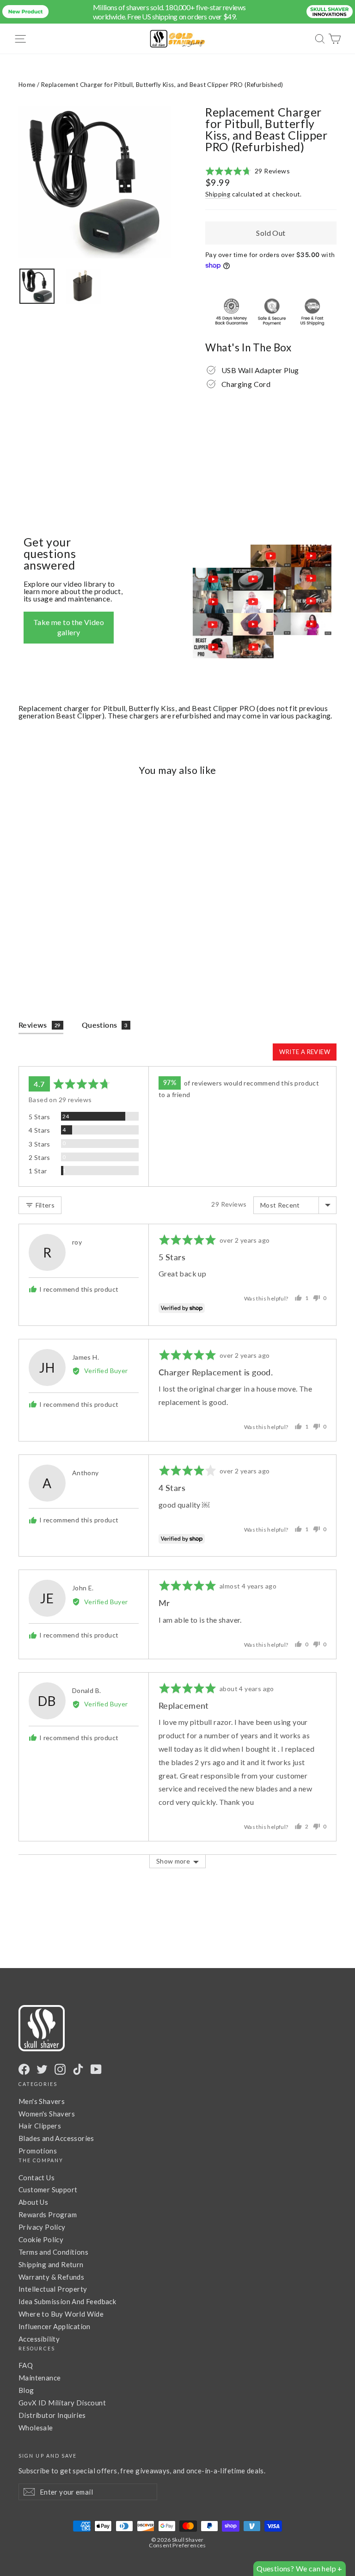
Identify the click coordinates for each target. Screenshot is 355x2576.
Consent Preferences (177, 2545)
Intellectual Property (53, 2289)
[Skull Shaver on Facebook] (24, 2069)
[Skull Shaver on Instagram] (60, 2069)
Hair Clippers (40, 2126)
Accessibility (39, 2339)
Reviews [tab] (40, 1025)
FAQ (26, 2365)
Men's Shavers (42, 2101)
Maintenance (40, 2378)
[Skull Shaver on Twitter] (42, 2069)
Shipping (218, 194)
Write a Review (305, 1052)
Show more (173, 1861)
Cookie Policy (41, 2239)
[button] (248, 171)
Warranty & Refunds (51, 2277)
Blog (26, 2390)
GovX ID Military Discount (62, 2403)
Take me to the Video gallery (69, 627)
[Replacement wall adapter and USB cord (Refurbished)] (37, 286)
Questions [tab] (105, 1025)
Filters (44, 1205)
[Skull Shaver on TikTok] (78, 2069)
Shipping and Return (51, 2264)
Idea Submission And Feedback (67, 2301)
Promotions (38, 2151)
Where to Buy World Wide (61, 2314)
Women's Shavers (47, 2114)
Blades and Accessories (56, 2138)
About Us (33, 2202)
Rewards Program (48, 2214)
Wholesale (36, 2428)
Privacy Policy (42, 2227)
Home (27, 85)
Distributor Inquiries (52, 2415)
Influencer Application (55, 2326)
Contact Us (37, 2177)
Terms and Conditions (53, 2252)
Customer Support (48, 2190)
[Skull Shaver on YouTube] (96, 2069)
